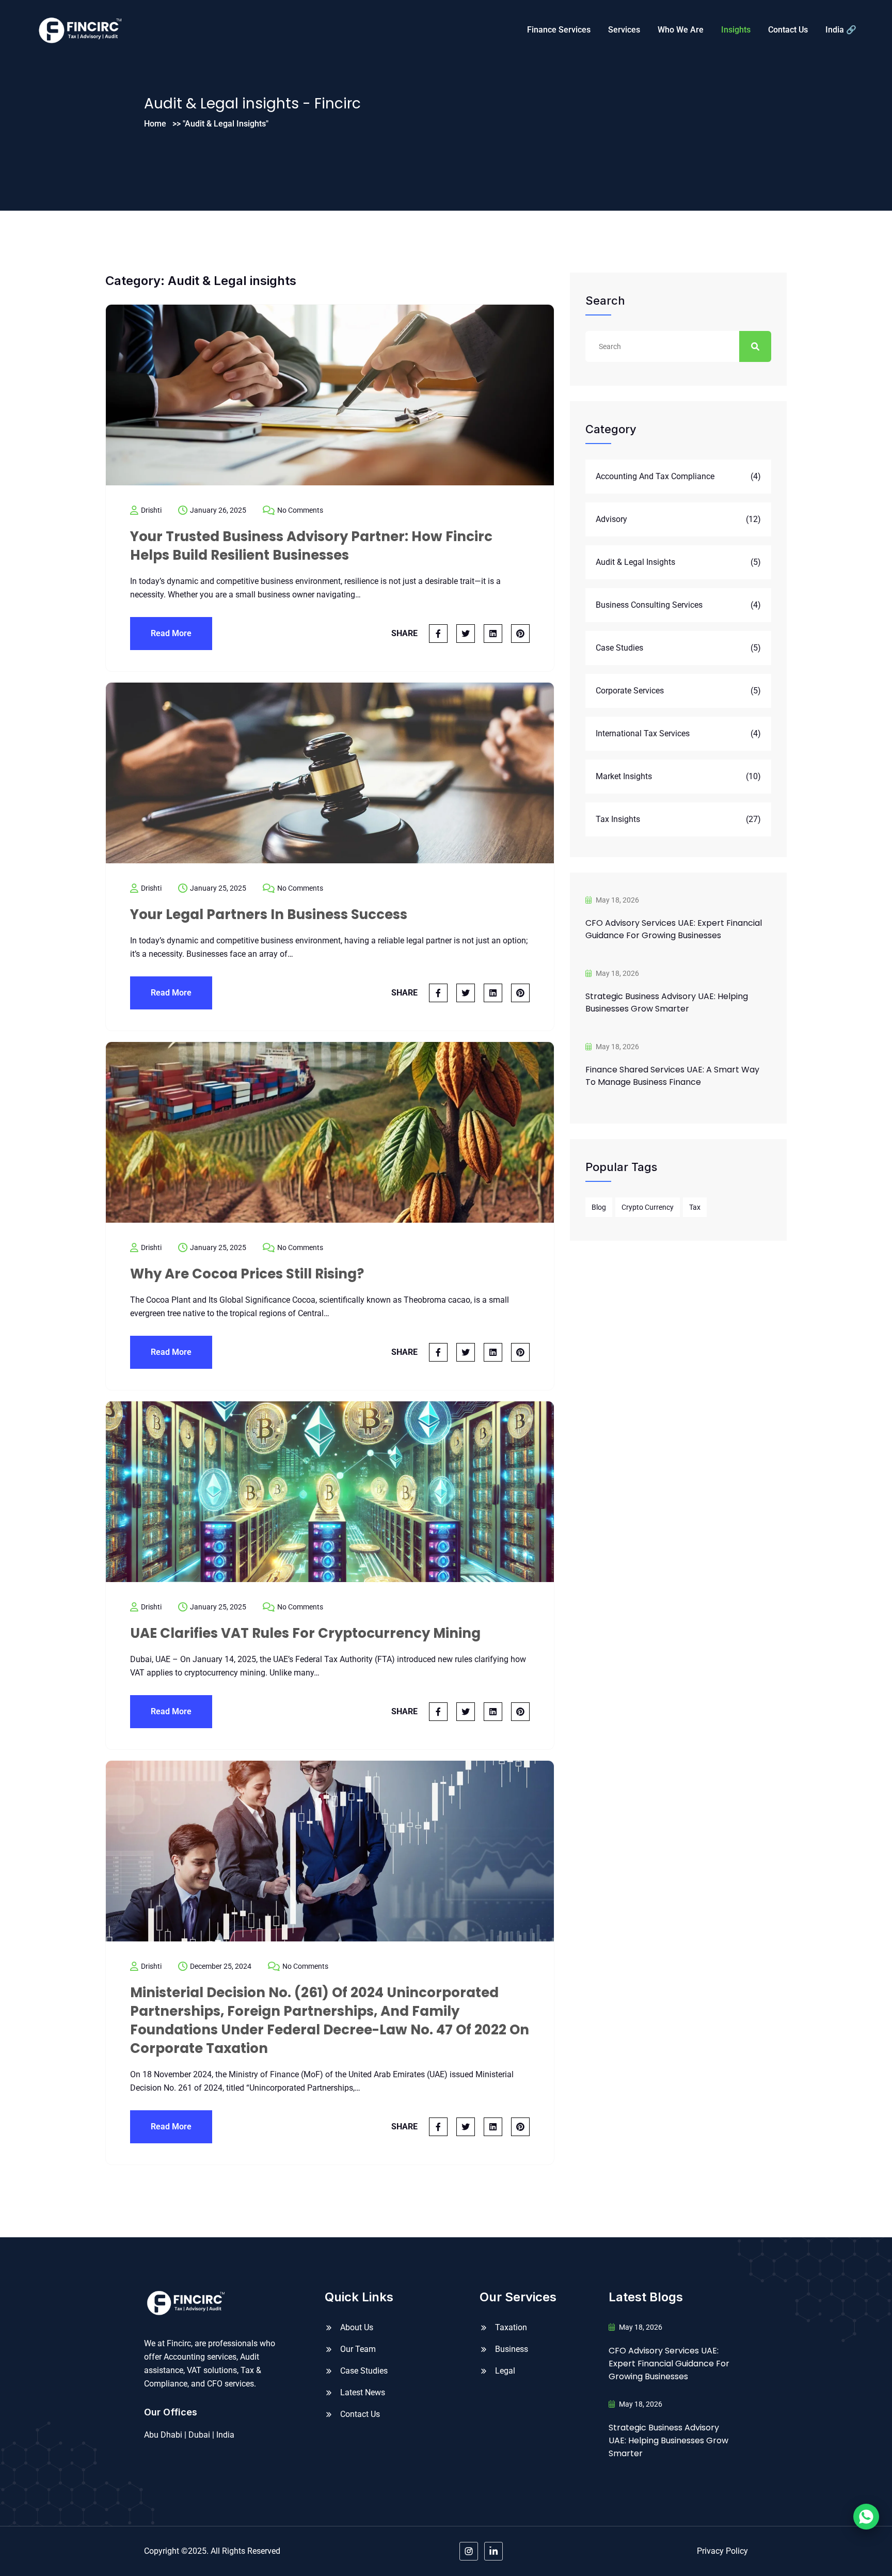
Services (624, 30)
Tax (695, 1207)
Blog (599, 1207)
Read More (171, 633)
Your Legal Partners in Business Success (269, 914)
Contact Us (788, 30)
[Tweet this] (466, 634)
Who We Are (681, 30)
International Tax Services (643, 733)
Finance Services (559, 30)
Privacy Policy (722, 2551)
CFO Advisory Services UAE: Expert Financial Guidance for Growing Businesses (674, 929)
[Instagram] (469, 2551)
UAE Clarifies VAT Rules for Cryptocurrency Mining (305, 1633)
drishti (151, 510)
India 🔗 (841, 30)
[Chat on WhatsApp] (866, 2517)
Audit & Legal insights (635, 562)
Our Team (358, 2349)
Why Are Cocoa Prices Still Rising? (247, 1274)
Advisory (611, 519)
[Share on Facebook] (438, 634)
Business (512, 2349)
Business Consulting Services (649, 605)
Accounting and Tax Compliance (655, 476)
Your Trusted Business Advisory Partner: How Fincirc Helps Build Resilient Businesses (311, 546)
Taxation (511, 2327)
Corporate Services (630, 691)
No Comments (300, 510)
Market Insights (624, 776)
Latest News (363, 2392)
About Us (357, 2327)
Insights (736, 30)
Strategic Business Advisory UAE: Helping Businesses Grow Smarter (667, 1002)
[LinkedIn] (493, 2551)
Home (155, 124)
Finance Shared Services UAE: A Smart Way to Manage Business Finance (672, 1076)
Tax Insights (618, 819)
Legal (505, 2371)
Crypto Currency (648, 1207)
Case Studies (619, 648)
